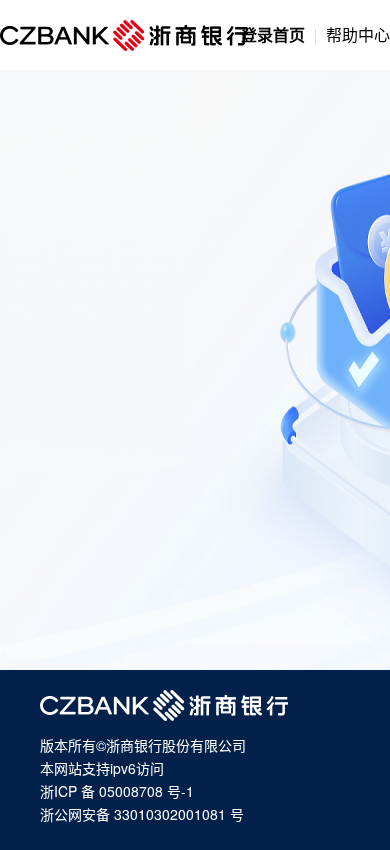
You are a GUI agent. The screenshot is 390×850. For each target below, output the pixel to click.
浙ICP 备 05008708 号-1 (117, 791)
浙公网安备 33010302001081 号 (142, 814)
